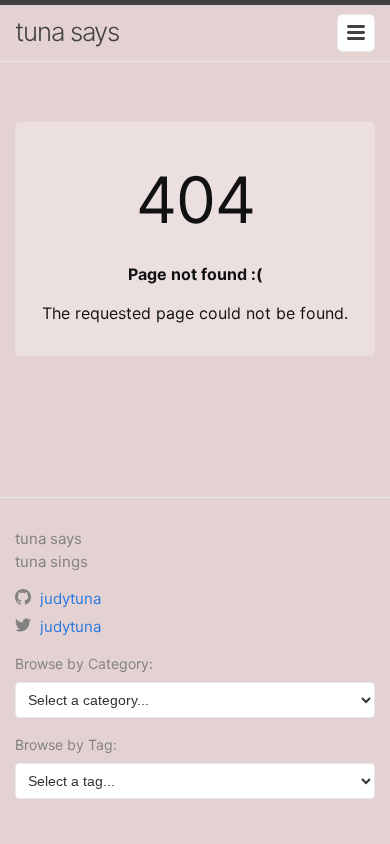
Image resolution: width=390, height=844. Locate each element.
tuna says (67, 31)
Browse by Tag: (66, 744)
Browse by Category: (84, 663)
